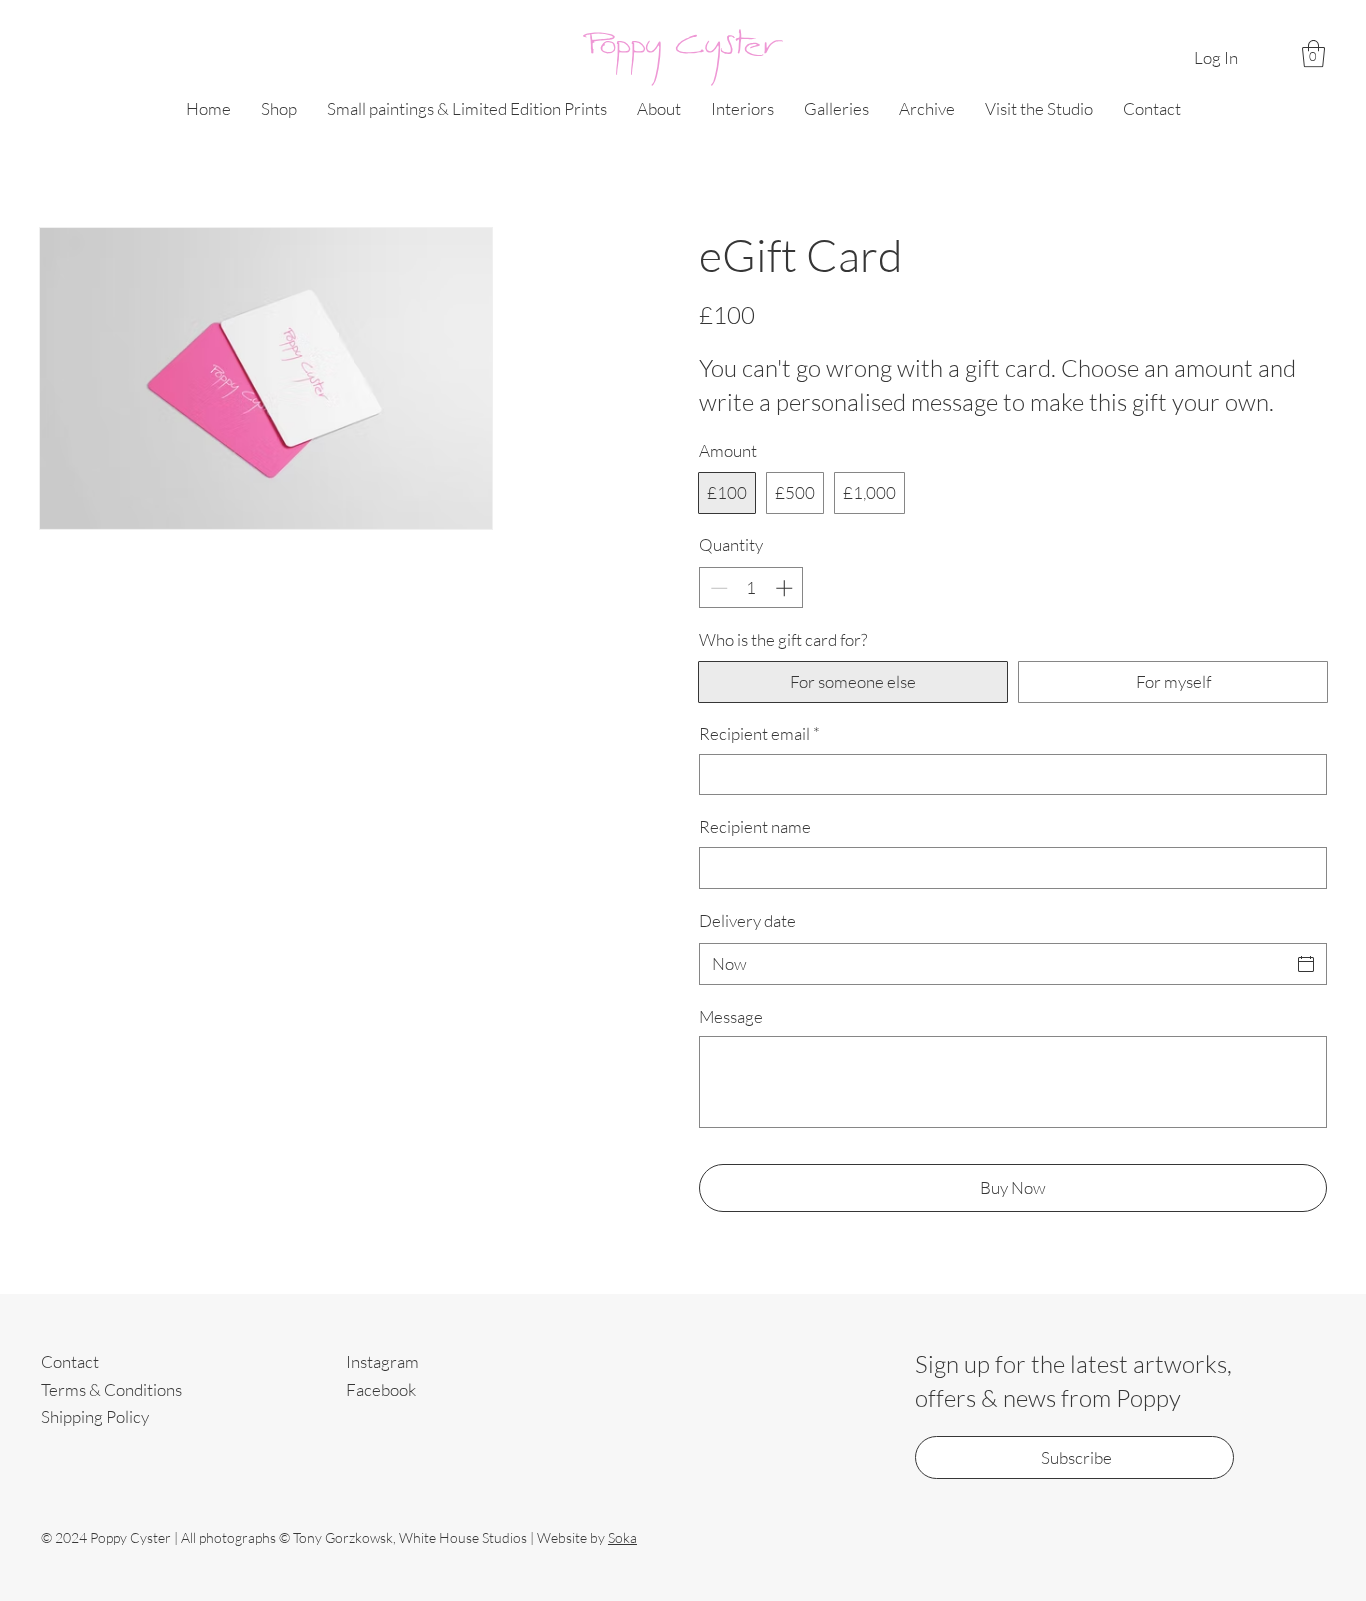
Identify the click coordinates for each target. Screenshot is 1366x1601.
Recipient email (759, 733)
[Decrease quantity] (717, 588)
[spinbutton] (751, 588)
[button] (1313, 53)
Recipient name (755, 826)
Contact (70, 1361)
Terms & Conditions (111, 1389)
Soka (622, 1537)
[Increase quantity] (786, 588)
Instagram (382, 1361)
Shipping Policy (95, 1416)
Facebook (381, 1389)
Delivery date (747, 920)
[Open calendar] (1306, 964)
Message (731, 1016)
